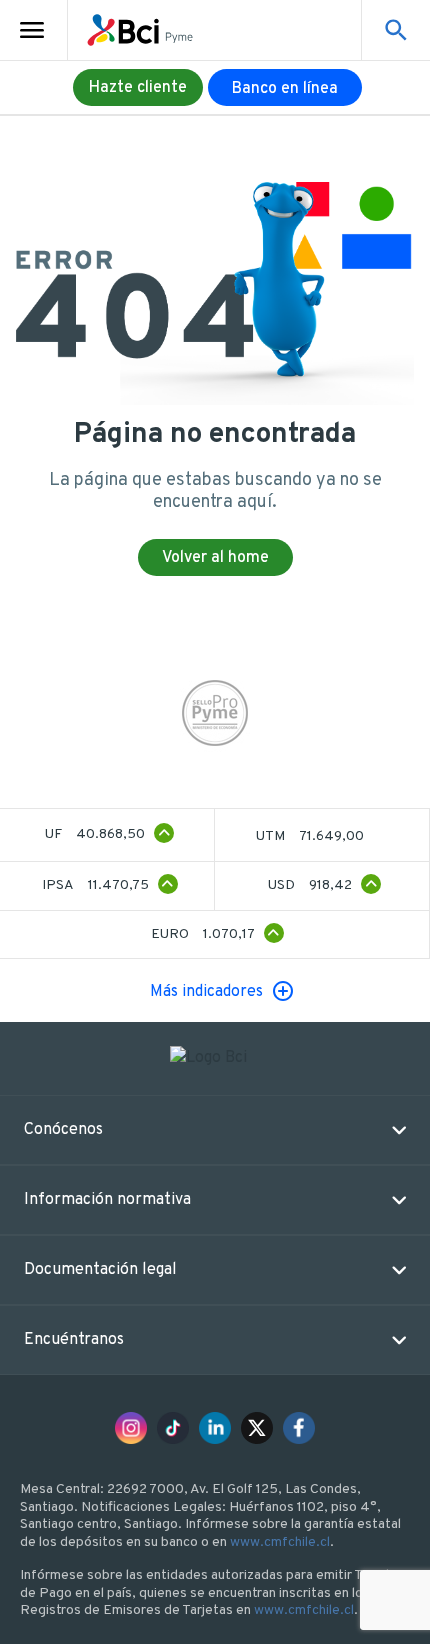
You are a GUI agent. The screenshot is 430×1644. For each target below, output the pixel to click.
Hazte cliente (138, 88)
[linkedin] (215, 1428)
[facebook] (299, 1428)
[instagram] (131, 1428)
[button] (215, 1130)
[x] (257, 1428)
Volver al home (215, 558)
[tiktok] (173, 1428)
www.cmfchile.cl (280, 1542)
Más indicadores (206, 992)
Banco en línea (285, 89)
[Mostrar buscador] (396, 30)
